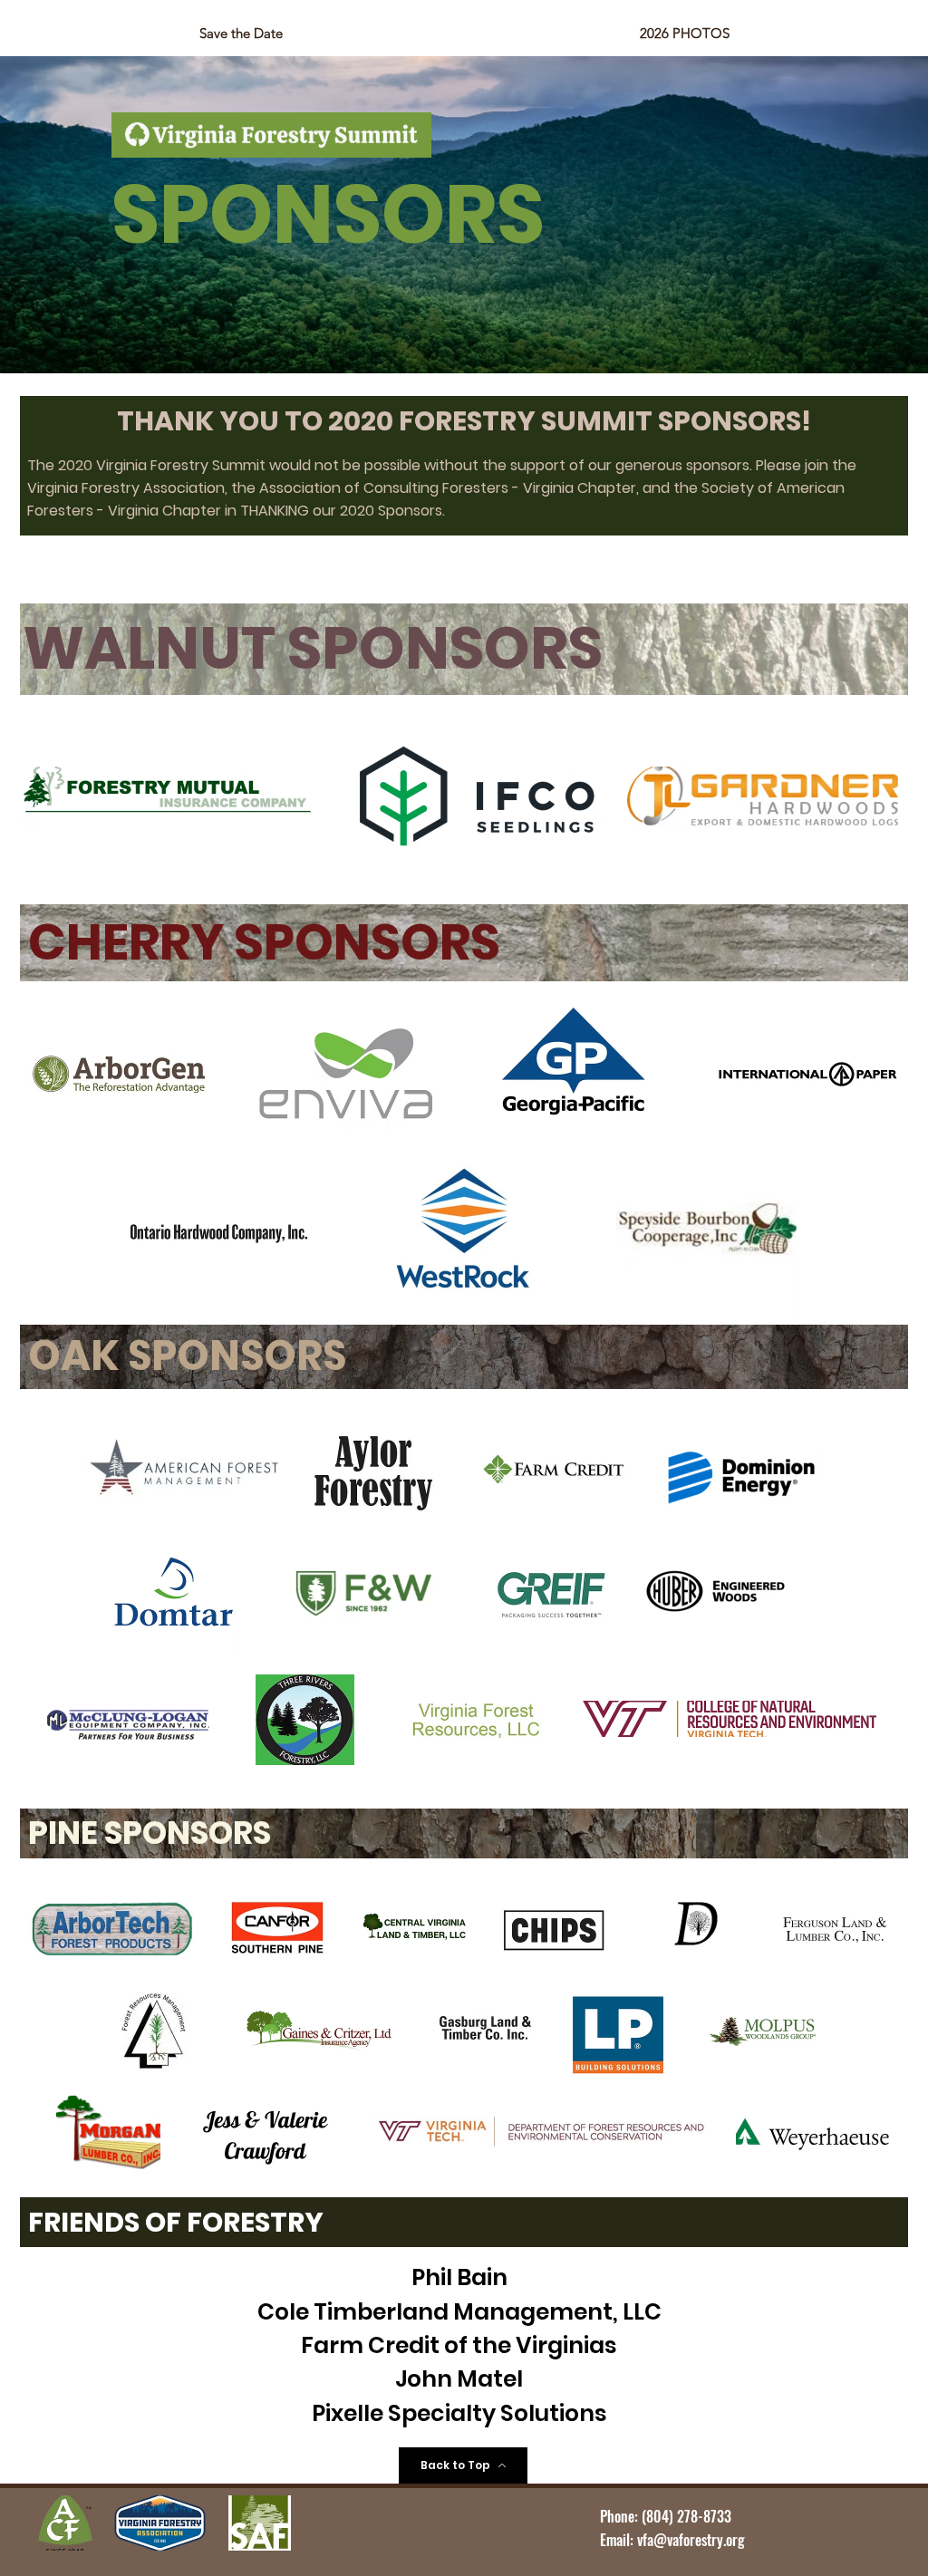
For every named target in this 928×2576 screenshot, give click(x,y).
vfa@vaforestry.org (691, 2540)
